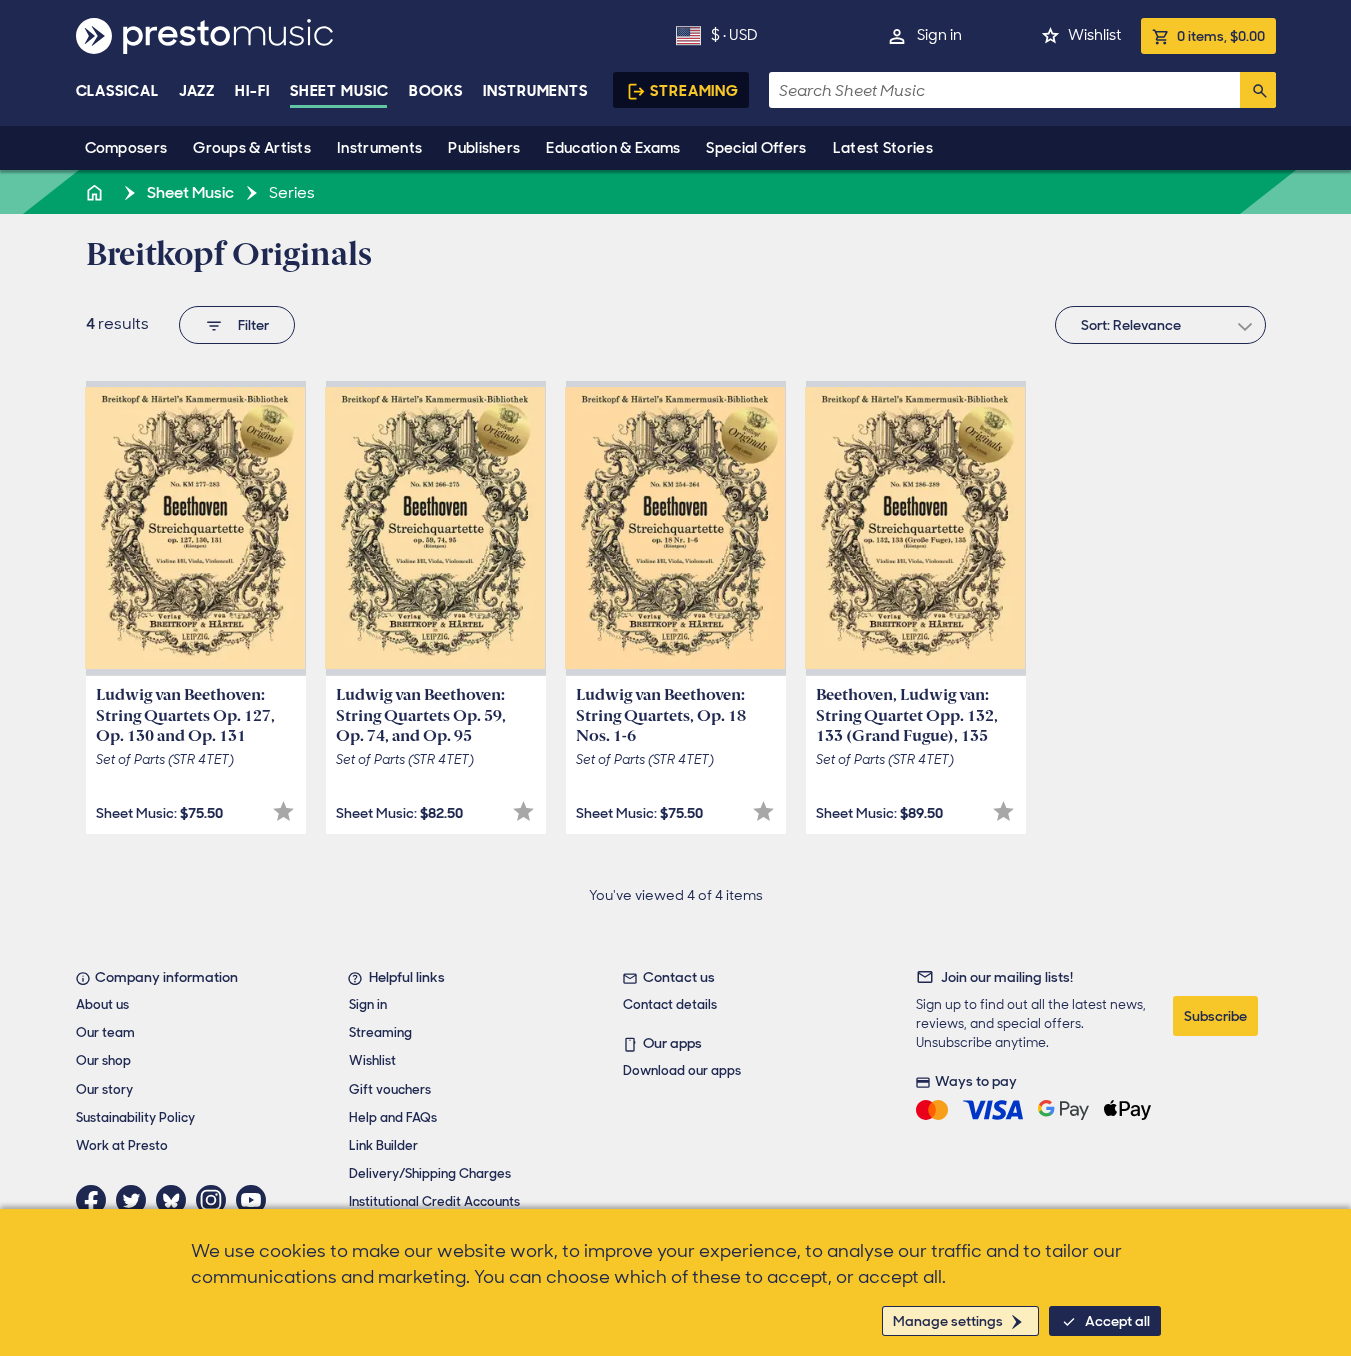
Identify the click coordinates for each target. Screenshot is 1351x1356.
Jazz (197, 91)
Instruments (379, 148)
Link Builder (383, 1145)
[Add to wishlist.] (283, 811)
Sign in (939, 35)
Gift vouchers (390, 1089)
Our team (105, 1032)
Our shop (103, 1060)
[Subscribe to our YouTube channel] (256, 1200)
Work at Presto (122, 1145)
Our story (104, 1089)
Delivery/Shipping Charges (430, 1173)
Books (436, 91)
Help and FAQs (393, 1117)
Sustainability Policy (135, 1117)
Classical (117, 91)
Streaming (694, 91)
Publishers (484, 148)
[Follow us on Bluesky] (176, 1200)
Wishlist (1094, 35)
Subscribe (1215, 1016)
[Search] (1258, 90)
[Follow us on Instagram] (216, 1200)
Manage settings (948, 1321)
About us (102, 1004)
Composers (126, 148)
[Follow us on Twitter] (136, 1200)
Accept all (1117, 1321)
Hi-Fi (252, 91)
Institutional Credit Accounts (434, 1201)
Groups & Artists (252, 148)
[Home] (97, 192)
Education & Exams (613, 148)
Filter (253, 325)
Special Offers (756, 148)
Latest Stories (883, 148)
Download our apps (682, 1070)
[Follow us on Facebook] (96, 1200)
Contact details (670, 1004)
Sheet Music (339, 91)
